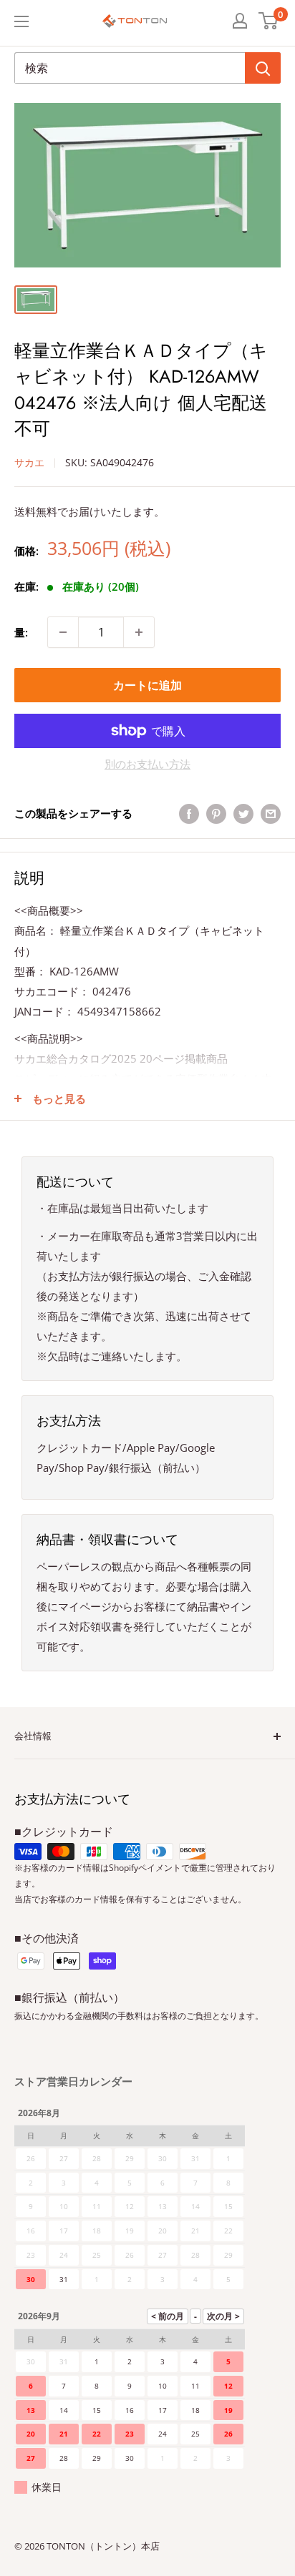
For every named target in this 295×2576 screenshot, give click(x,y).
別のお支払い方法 (147, 764)
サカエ (29, 462)
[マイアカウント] (240, 21)
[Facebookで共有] (189, 813)
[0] (269, 21)
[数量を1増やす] (139, 632)
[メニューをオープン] (21, 21)
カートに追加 (147, 685)
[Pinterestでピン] (216, 813)
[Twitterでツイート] (243, 813)
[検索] (263, 68)
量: (21, 632)
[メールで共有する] (271, 813)
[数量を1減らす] (63, 632)
